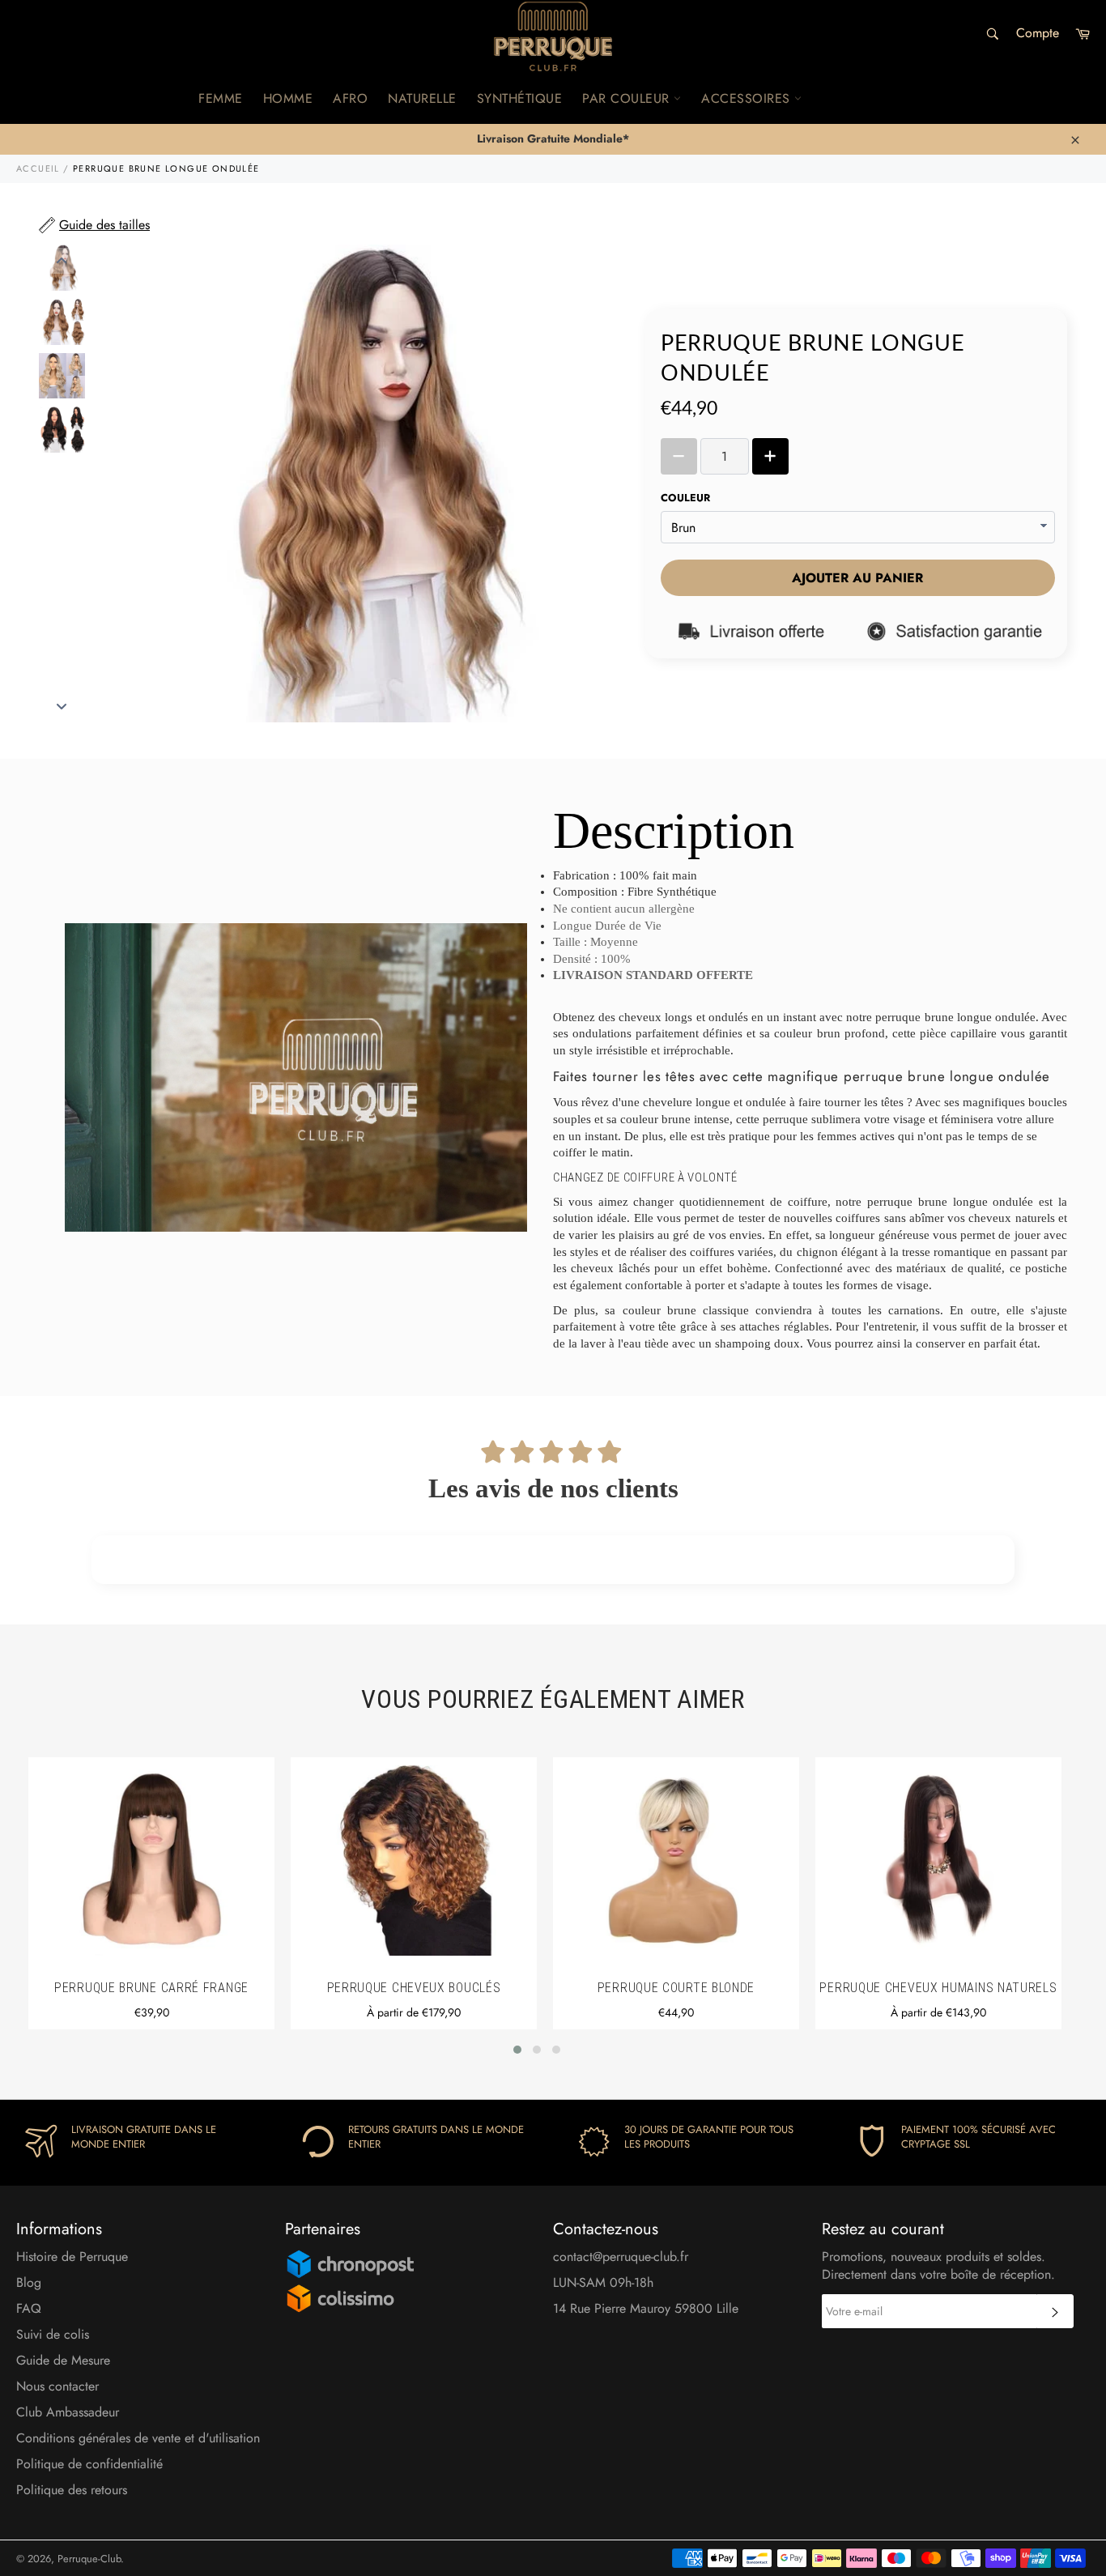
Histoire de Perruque (72, 2257)
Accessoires (748, 98)
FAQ (29, 2308)
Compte (1038, 33)
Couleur (685, 498)
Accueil (38, 168)
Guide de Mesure (63, 2360)
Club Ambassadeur (68, 2412)
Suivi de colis (53, 2334)
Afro (350, 98)
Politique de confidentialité (89, 2464)
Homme (288, 98)
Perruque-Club (89, 2559)
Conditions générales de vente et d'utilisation (138, 2438)
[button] (517, 2050)
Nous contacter (57, 2386)
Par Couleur (628, 98)
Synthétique (520, 98)
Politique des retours (72, 2490)
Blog (29, 2282)
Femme (221, 98)
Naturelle (422, 98)
